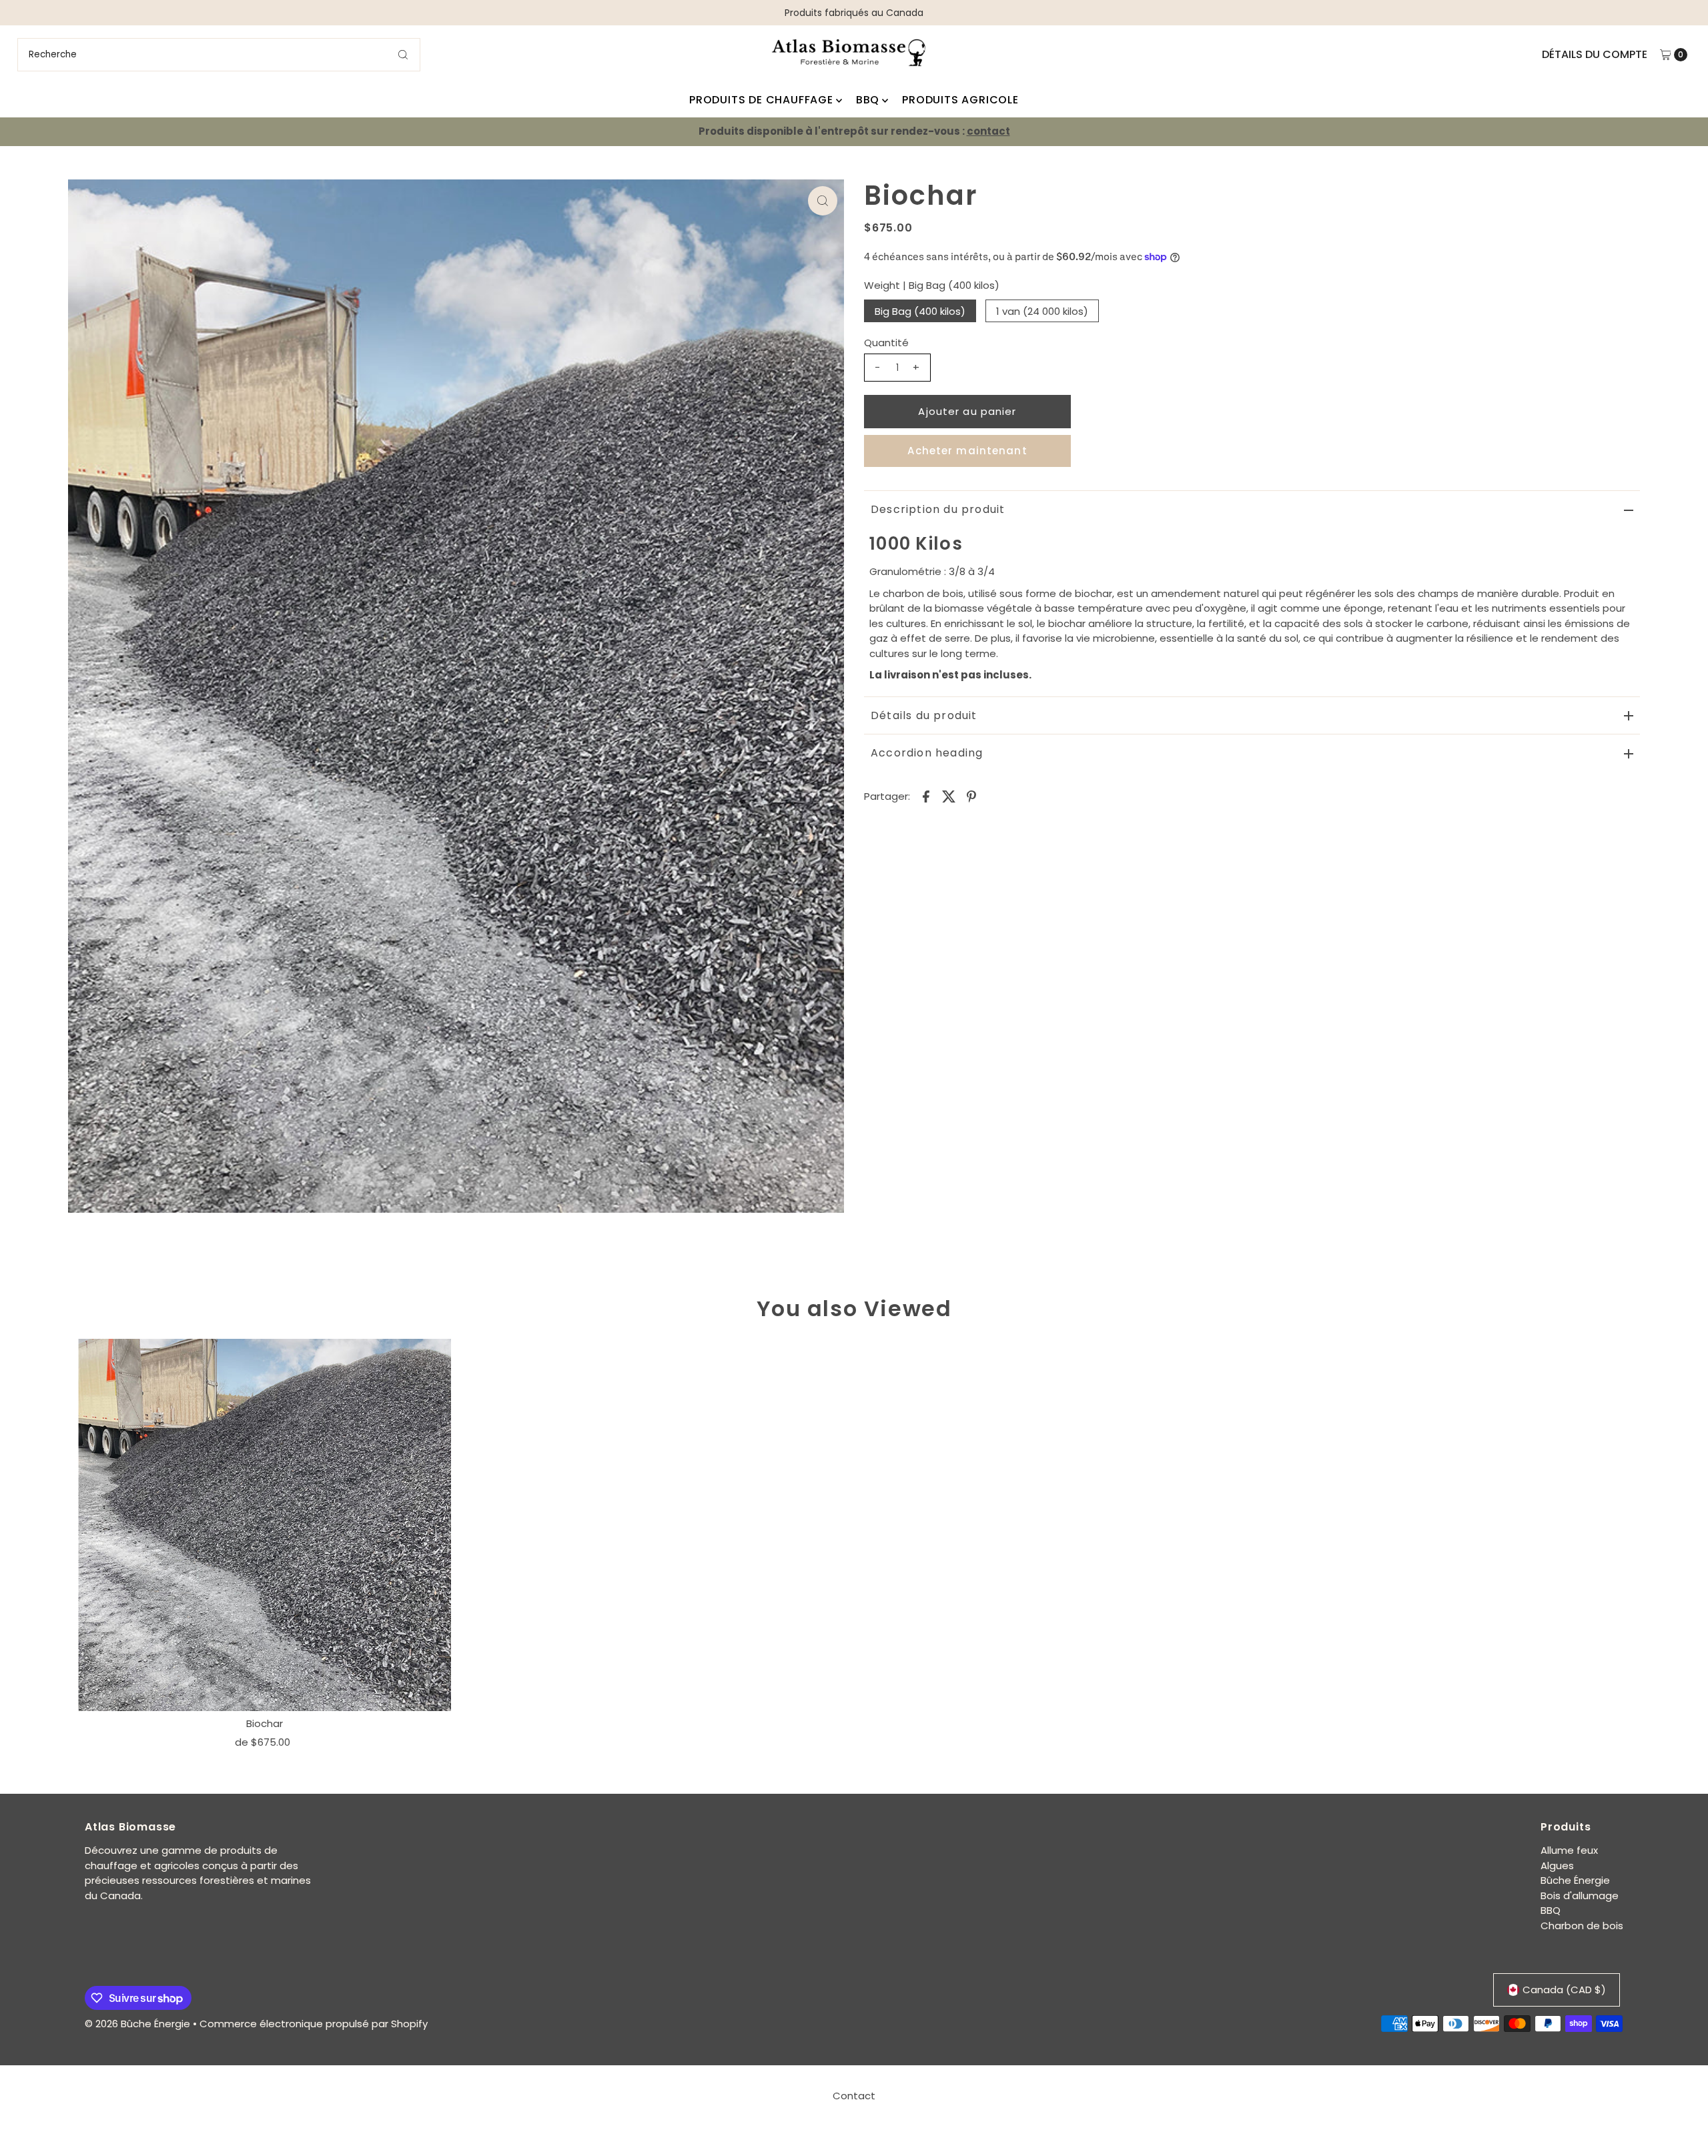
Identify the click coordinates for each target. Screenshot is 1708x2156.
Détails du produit (924, 715)
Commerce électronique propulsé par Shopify (314, 2024)
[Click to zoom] (823, 201)
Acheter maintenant (967, 451)
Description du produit (938, 509)
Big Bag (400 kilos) (920, 311)
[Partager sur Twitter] (949, 796)
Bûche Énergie (1575, 1880)
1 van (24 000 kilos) (1042, 311)
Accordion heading (927, 753)
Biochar (265, 1723)
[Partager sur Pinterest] (971, 796)
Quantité (886, 343)
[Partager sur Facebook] (926, 796)
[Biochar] (265, 1525)
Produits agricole (960, 100)
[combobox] (219, 55)
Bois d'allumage (1580, 1896)
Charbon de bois (1582, 1926)
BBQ (868, 100)
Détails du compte (1595, 54)
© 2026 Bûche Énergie (137, 2024)
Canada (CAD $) (1564, 1990)
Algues (1557, 1865)
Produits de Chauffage (761, 100)
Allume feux (1569, 1850)
